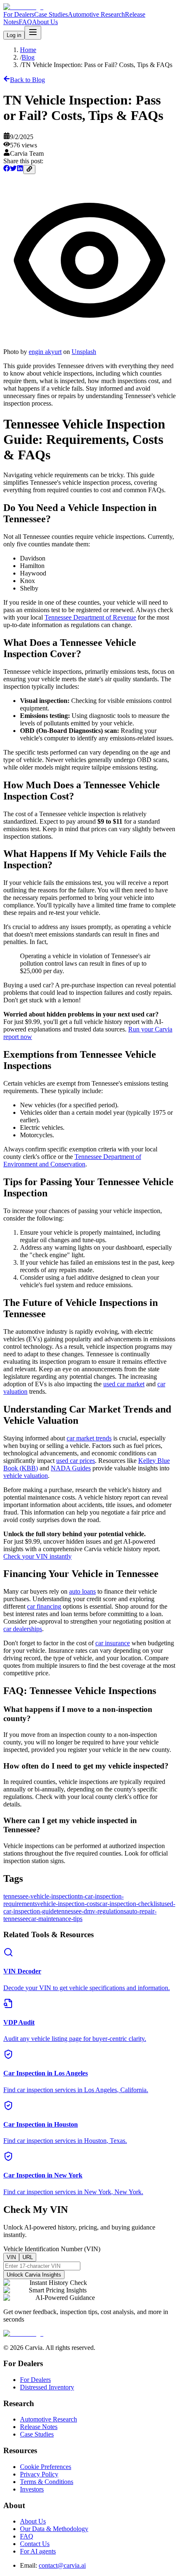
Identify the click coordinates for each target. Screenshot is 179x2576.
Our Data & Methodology (54, 2529)
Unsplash (84, 352)
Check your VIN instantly (37, 1556)
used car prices (76, 1461)
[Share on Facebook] (7, 169)
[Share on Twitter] (13, 169)
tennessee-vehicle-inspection (41, 1896)
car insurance (113, 1643)
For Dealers (19, 14)
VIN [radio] (11, 2257)
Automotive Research (96, 14)
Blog (28, 57)
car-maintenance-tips (55, 1919)
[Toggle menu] (33, 33)
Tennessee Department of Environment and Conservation (72, 1160)
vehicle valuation (26, 1476)
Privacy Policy (39, 2474)
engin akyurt (45, 352)
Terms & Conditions (47, 2482)
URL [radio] (28, 2257)
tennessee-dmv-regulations (91, 1911)
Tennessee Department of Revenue (90, 617)
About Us (45, 22)
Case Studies (51, 14)
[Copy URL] (29, 169)
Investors (32, 2489)
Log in (14, 35)
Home (28, 50)
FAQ (25, 22)
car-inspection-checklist (130, 1904)
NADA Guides (71, 1468)
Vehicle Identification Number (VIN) (52, 2249)
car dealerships (23, 1629)
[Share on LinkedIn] (20, 169)
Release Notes (39, 2427)
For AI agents (38, 2551)
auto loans (82, 1591)
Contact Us (35, 2544)
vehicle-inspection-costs (68, 1904)
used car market (124, 1384)
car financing (44, 1606)
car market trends (89, 1438)
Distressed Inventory (47, 2387)
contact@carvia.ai (62, 2565)
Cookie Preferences (46, 2467)
